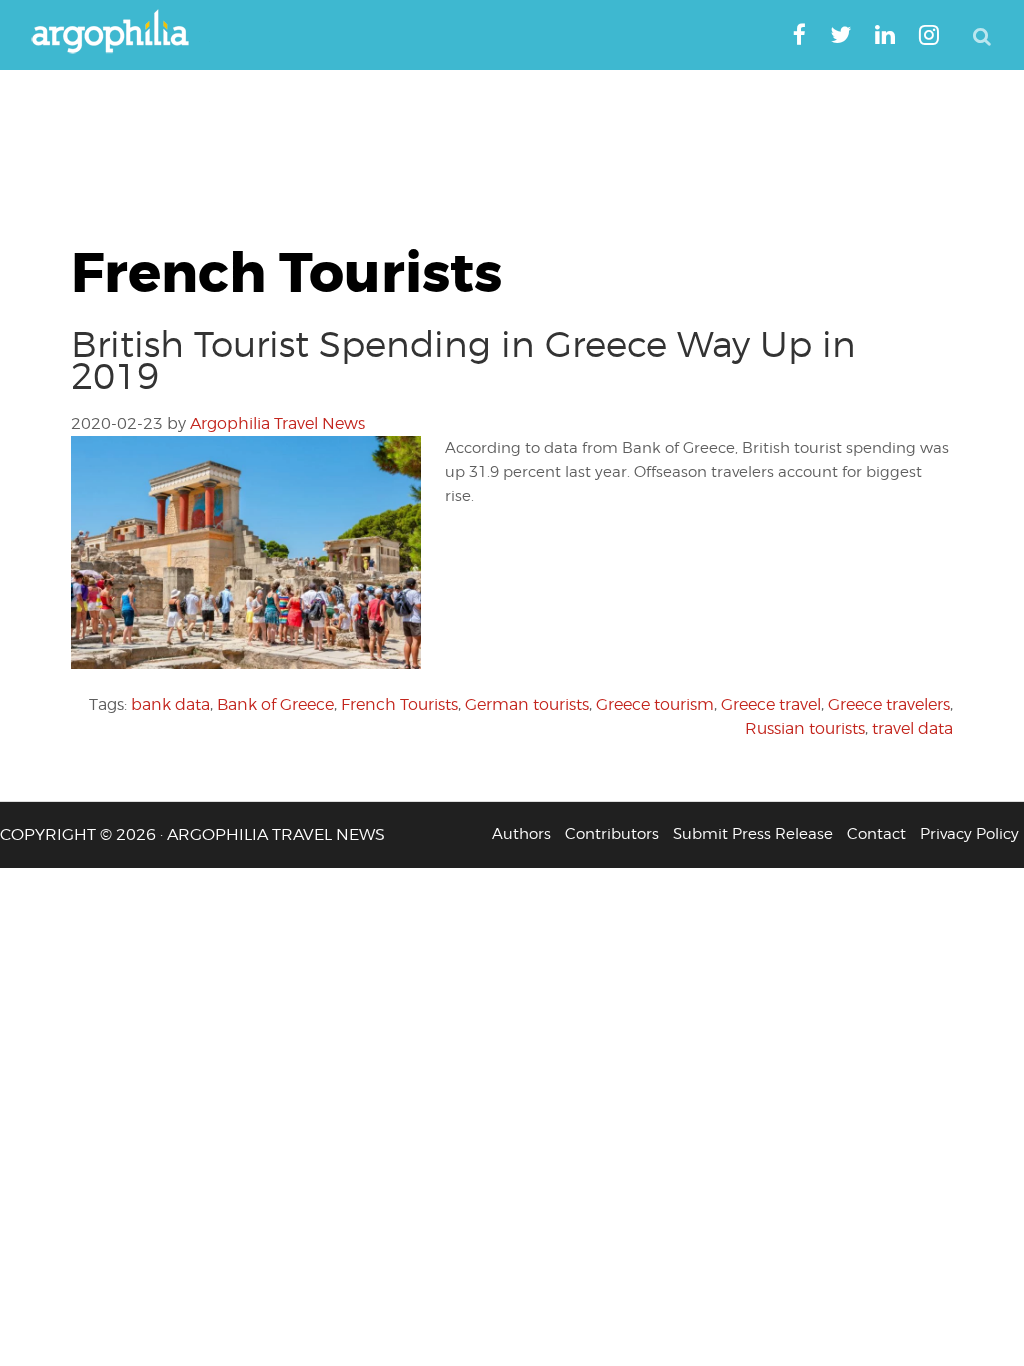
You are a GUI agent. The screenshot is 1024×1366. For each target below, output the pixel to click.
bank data (170, 704)
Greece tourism (655, 704)
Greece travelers (889, 704)
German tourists (527, 704)
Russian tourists (805, 728)
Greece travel (771, 704)
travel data (912, 728)
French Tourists (399, 704)
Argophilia (120, 33)
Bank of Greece (275, 704)
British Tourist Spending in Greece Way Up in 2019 (463, 360)
